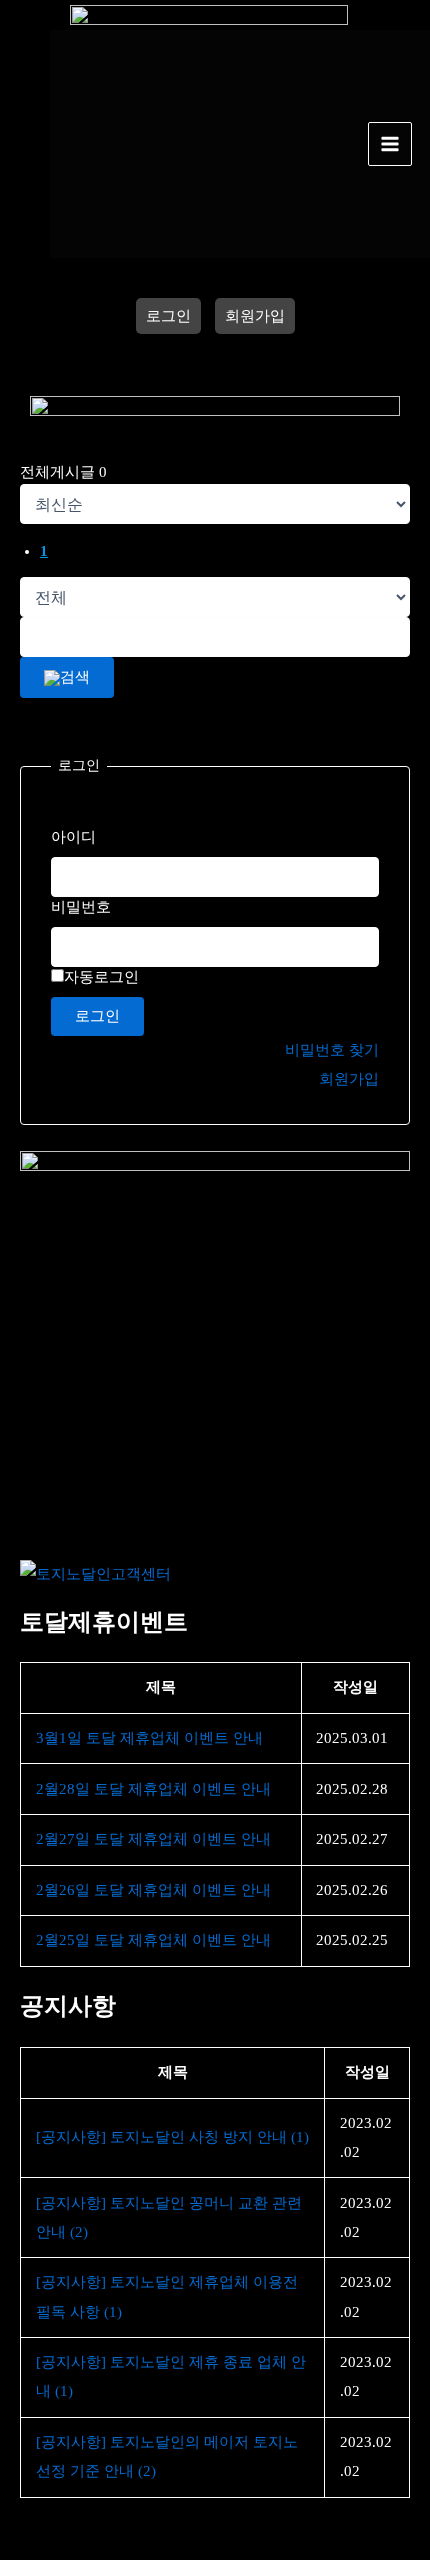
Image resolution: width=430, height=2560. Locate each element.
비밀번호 (81, 907)
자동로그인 (101, 977)
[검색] (67, 677)
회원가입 (255, 316)
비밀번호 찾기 (332, 1050)
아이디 (73, 837)
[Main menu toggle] (390, 144)
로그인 (168, 316)
